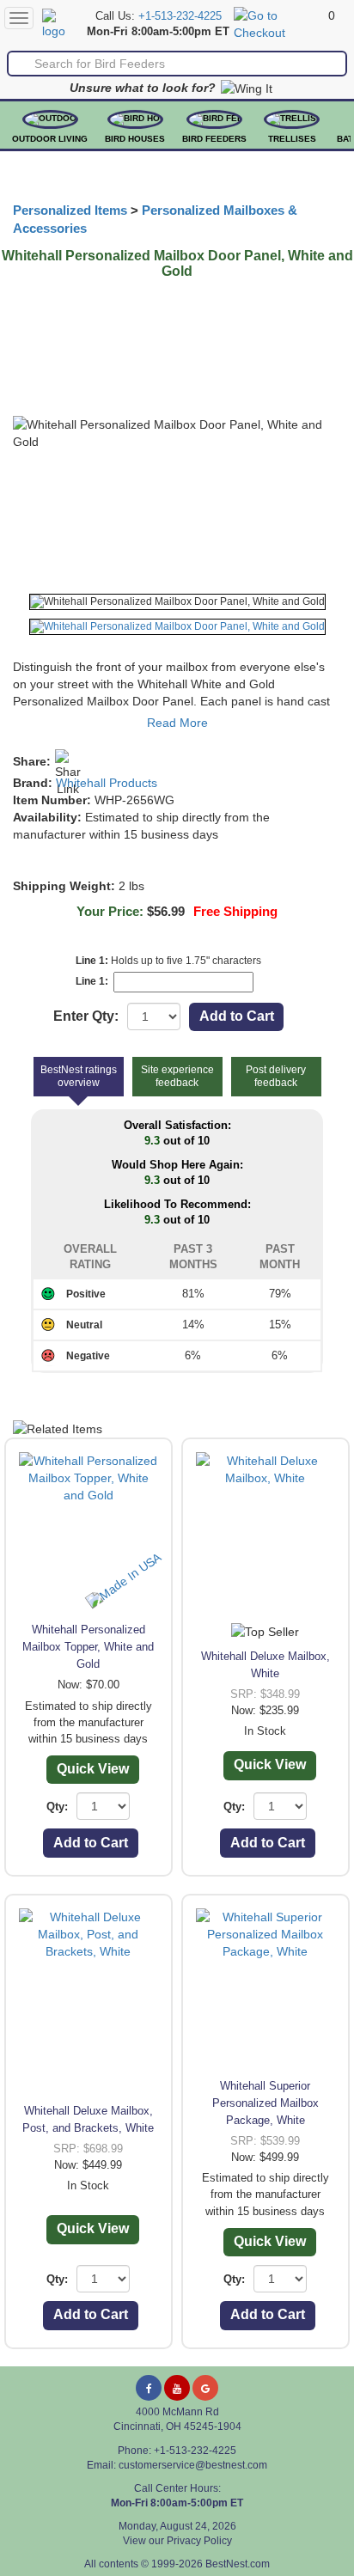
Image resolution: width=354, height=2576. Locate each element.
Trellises (292, 139)
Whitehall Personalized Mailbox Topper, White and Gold (88, 1647)
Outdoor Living (50, 139)
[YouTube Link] (177, 2388)
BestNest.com (238, 2564)
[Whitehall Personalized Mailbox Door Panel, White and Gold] (177, 602)
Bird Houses (135, 139)
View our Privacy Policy (177, 2541)
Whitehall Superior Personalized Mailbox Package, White (265, 2103)
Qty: (57, 1807)
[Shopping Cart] (279, 23)
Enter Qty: (86, 1016)
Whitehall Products (107, 783)
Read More (177, 723)
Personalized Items (70, 211)
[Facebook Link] (149, 2388)
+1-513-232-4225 (180, 16)
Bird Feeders (214, 139)
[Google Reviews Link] (205, 2388)
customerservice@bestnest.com (193, 2465)
